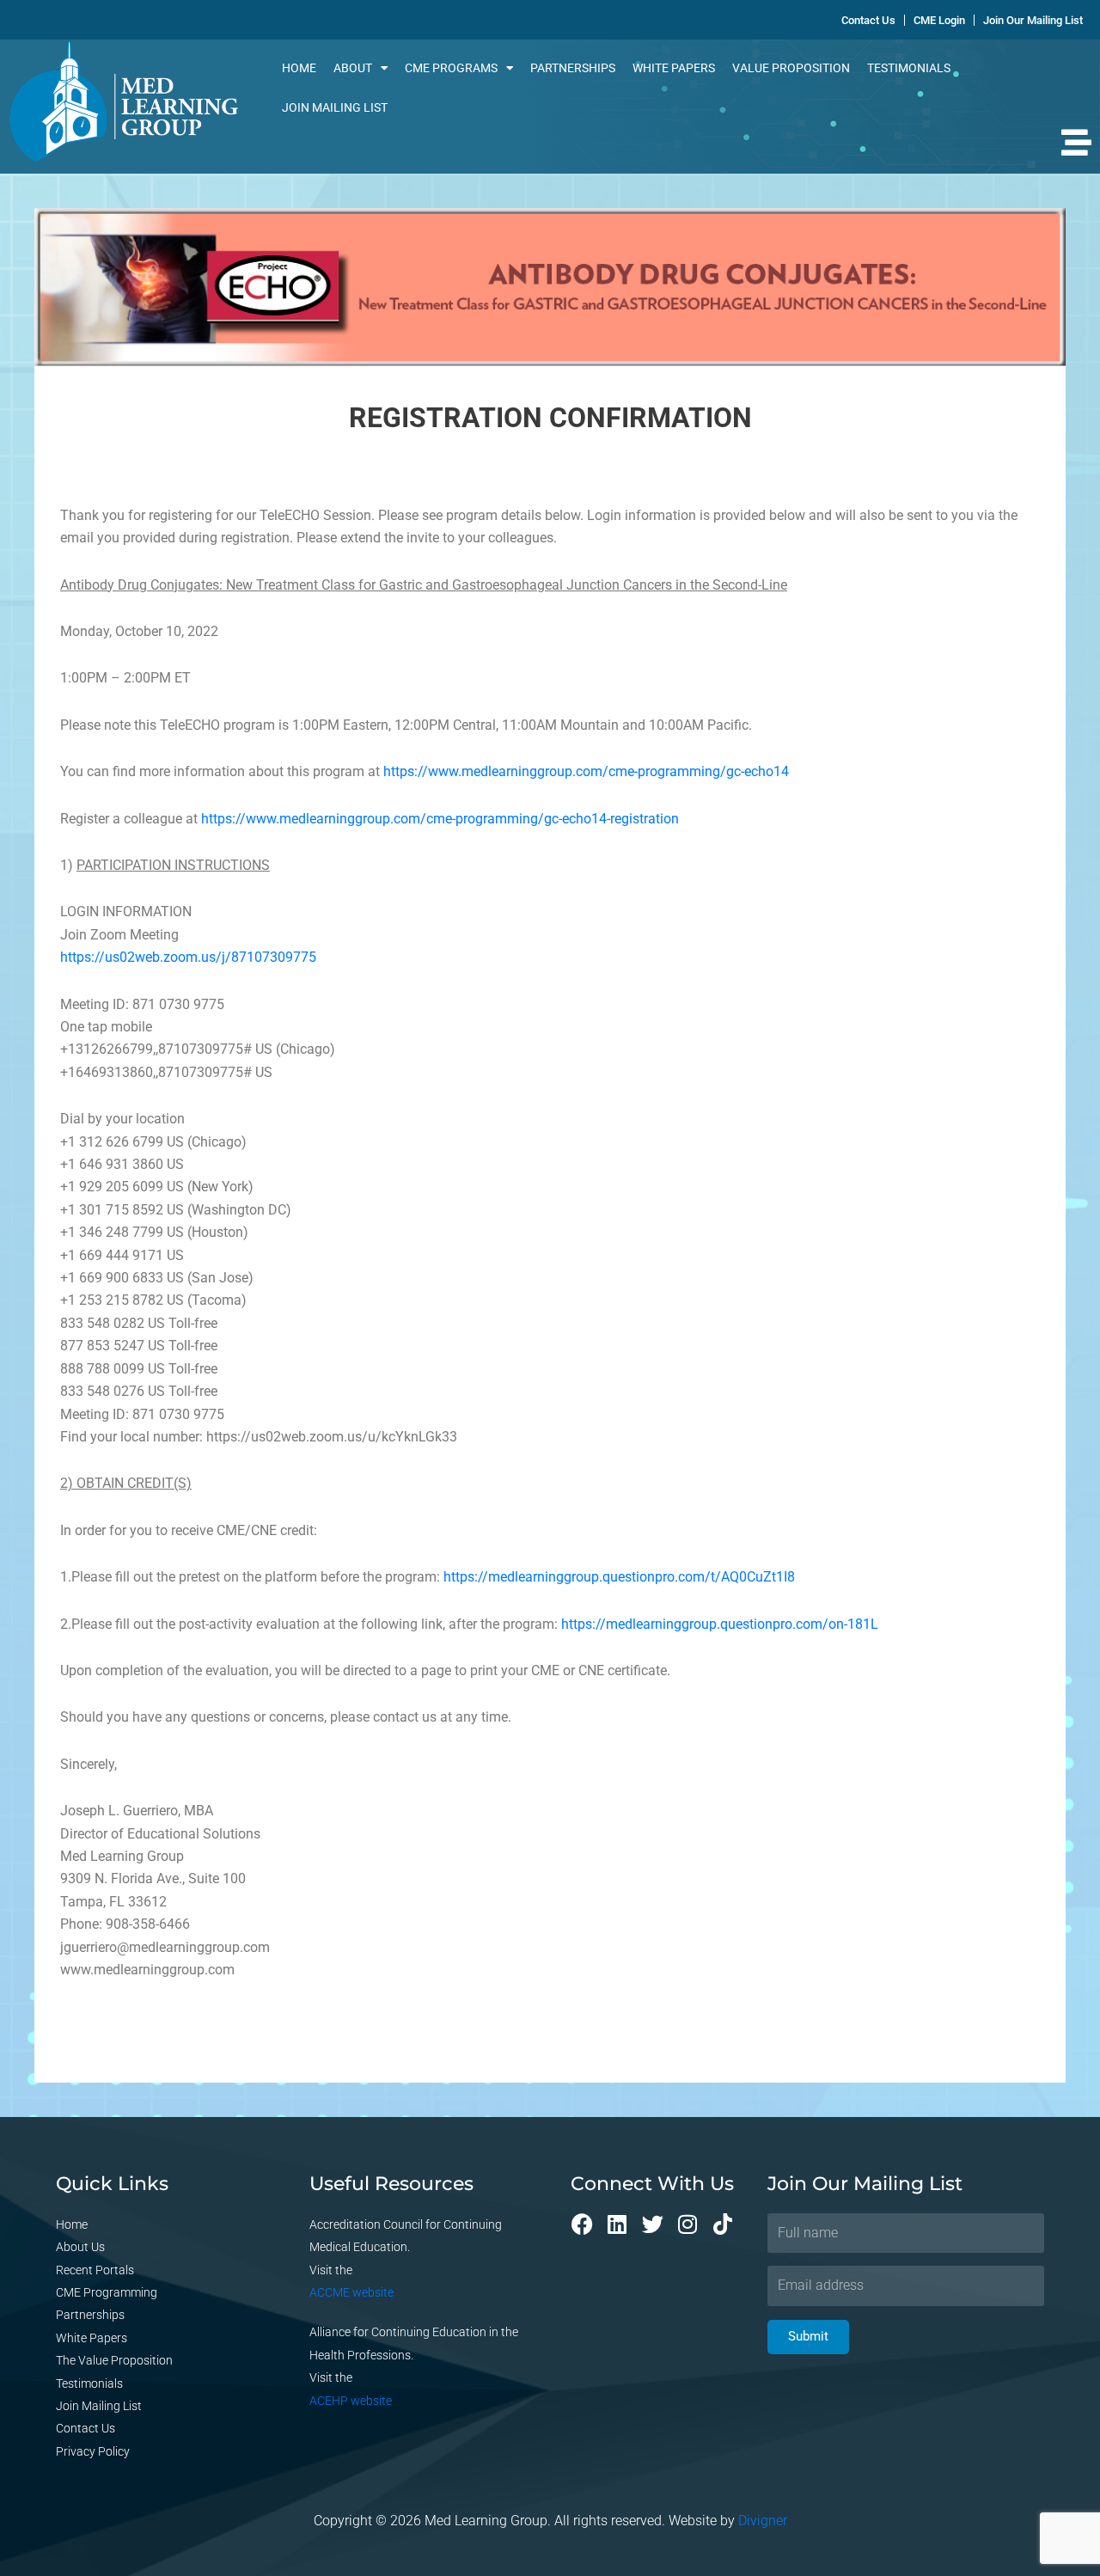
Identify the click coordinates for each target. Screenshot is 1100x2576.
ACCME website (351, 2292)
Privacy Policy (93, 2451)
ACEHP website (351, 2401)
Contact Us (86, 2428)
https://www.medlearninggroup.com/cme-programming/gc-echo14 (586, 771)
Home (299, 68)
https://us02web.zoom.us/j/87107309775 (188, 957)
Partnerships (573, 68)
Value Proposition (791, 68)
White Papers (674, 68)
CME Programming (107, 2292)
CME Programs (451, 68)
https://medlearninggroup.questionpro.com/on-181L (720, 1624)
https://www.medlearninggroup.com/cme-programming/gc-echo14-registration (440, 819)
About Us (80, 2247)
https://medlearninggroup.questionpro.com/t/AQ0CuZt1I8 (619, 1577)
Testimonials (909, 68)
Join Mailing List (335, 107)
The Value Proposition (114, 2360)
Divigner (763, 2521)
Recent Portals (95, 2270)
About (353, 68)
